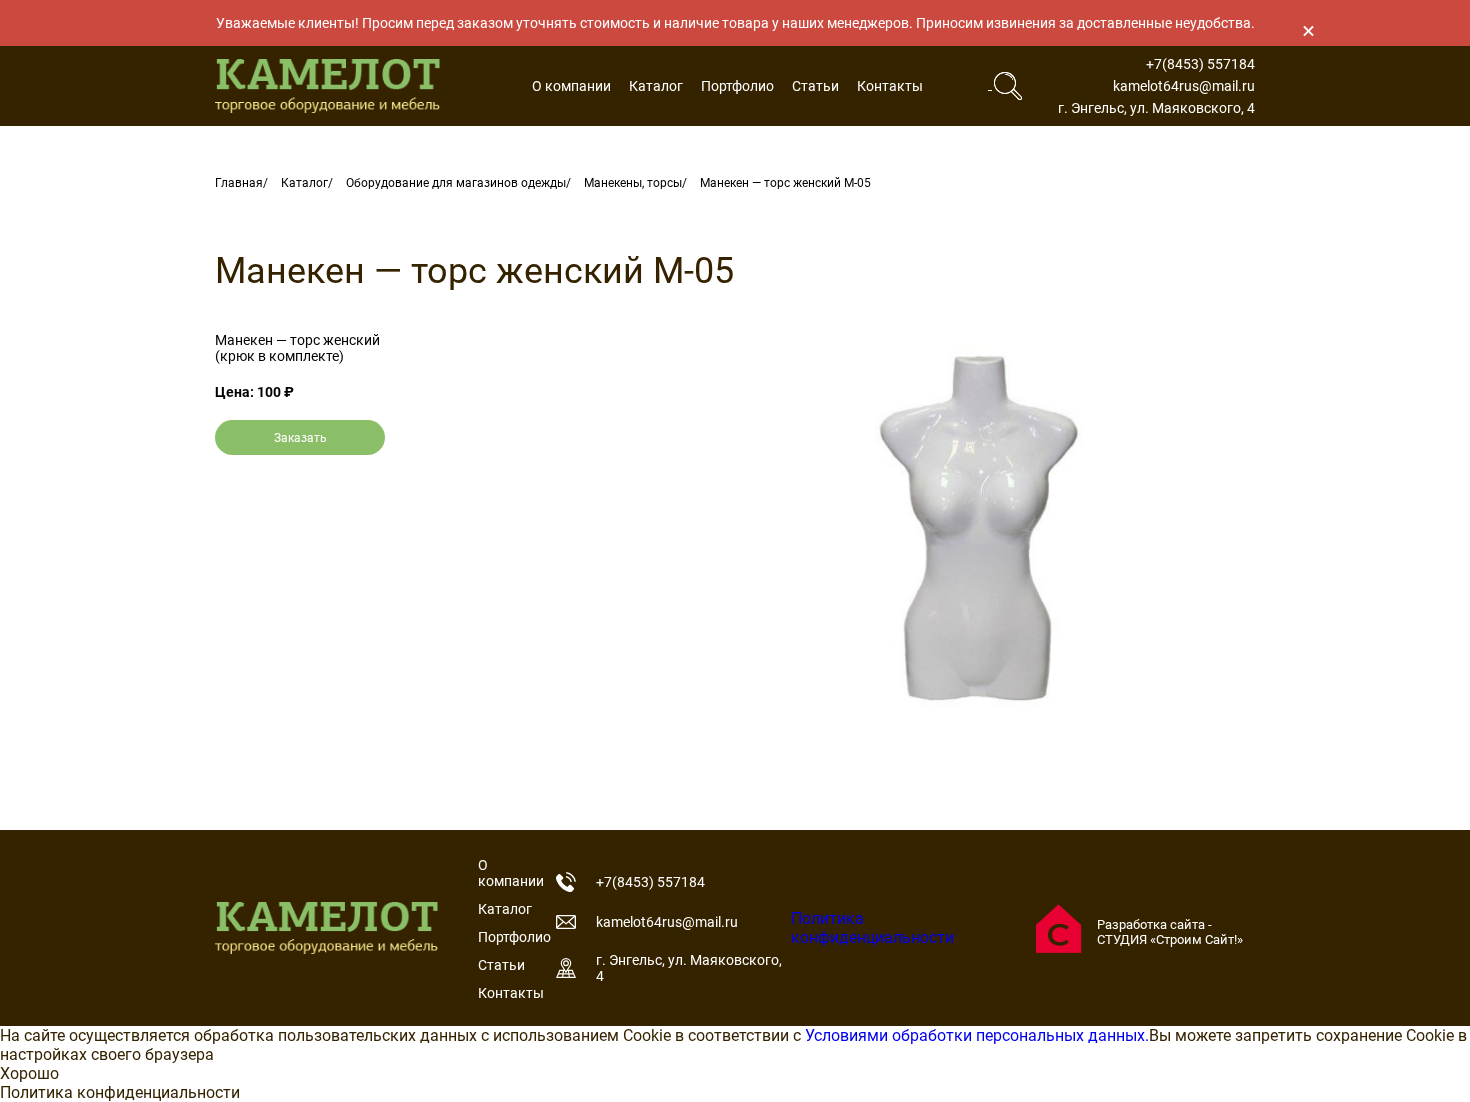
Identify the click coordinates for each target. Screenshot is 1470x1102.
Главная (239, 183)
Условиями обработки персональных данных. (977, 1035)
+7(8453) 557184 (1200, 64)
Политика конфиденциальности (872, 928)
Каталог (656, 86)
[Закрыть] (1308, 30)
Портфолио (737, 86)
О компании (571, 86)
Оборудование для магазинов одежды (456, 183)
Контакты (890, 86)
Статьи (815, 86)
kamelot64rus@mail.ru (1184, 86)
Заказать (300, 438)
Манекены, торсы (633, 183)
